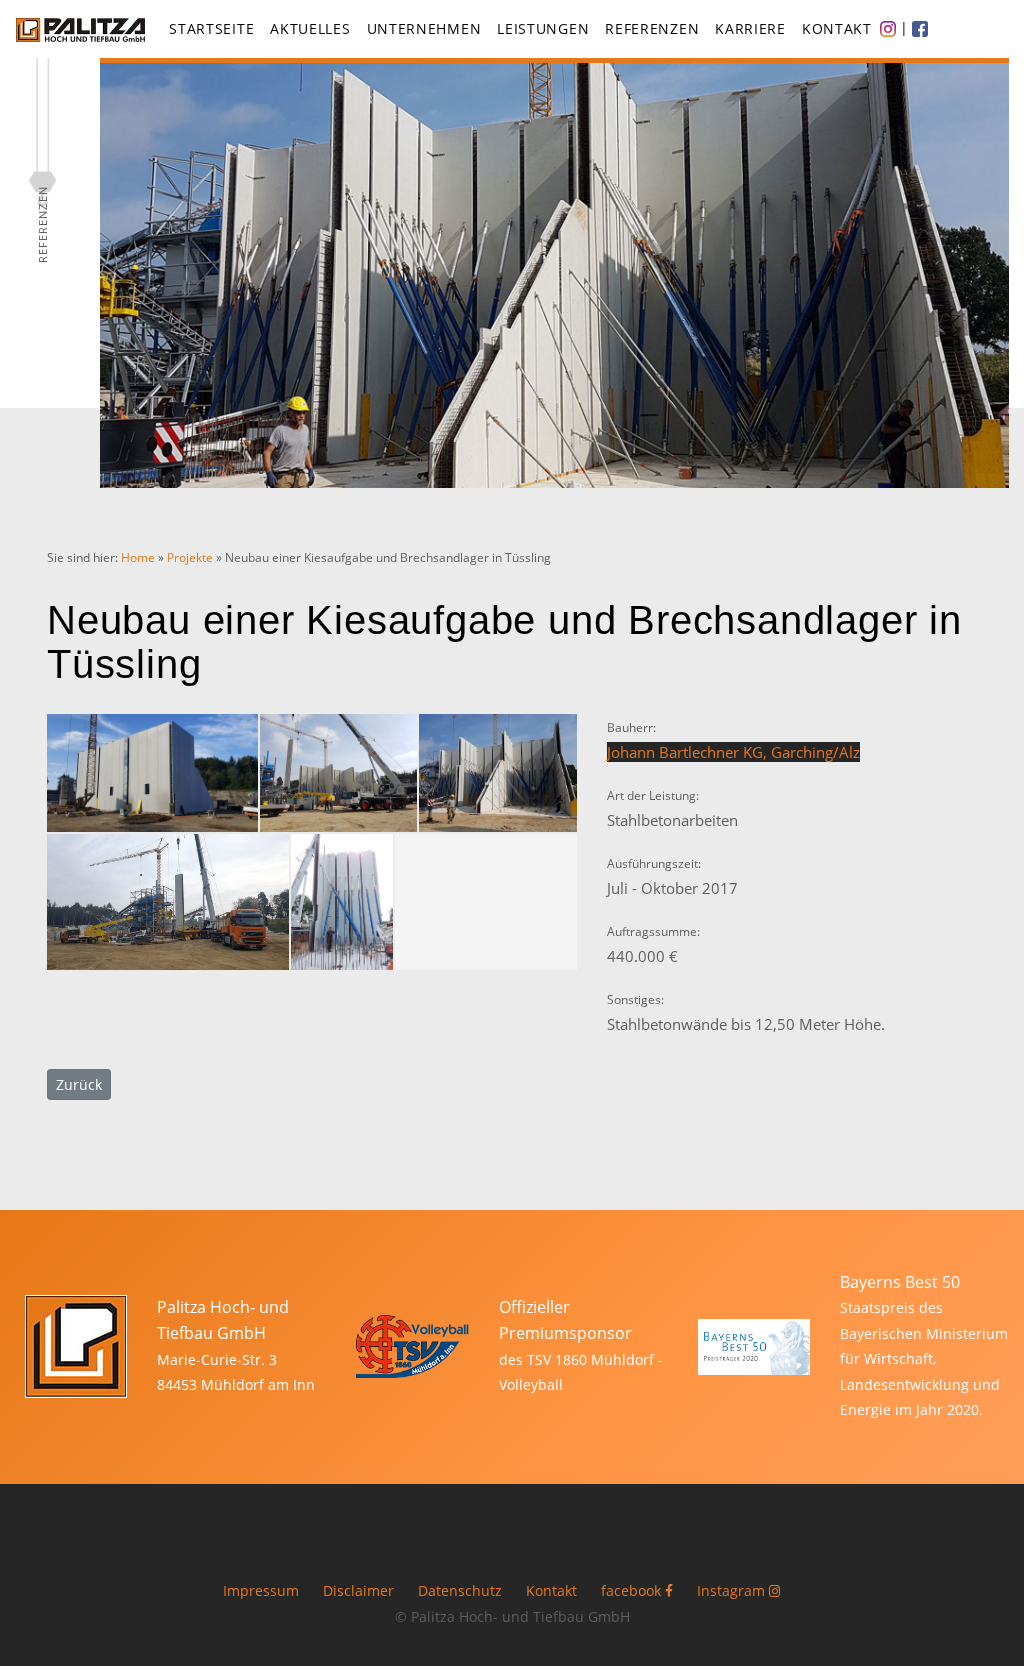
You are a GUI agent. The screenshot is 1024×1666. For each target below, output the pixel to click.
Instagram (733, 1591)
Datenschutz (460, 1591)
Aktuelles (310, 28)
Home (138, 557)
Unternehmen (424, 28)
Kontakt (837, 28)
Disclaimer (358, 1591)
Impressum (261, 1591)
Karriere (750, 28)
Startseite (211, 28)
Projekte (190, 557)
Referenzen (652, 28)
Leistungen (543, 28)
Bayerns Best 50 (900, 1282)
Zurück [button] (79, 1084)
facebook (633, 1591)
